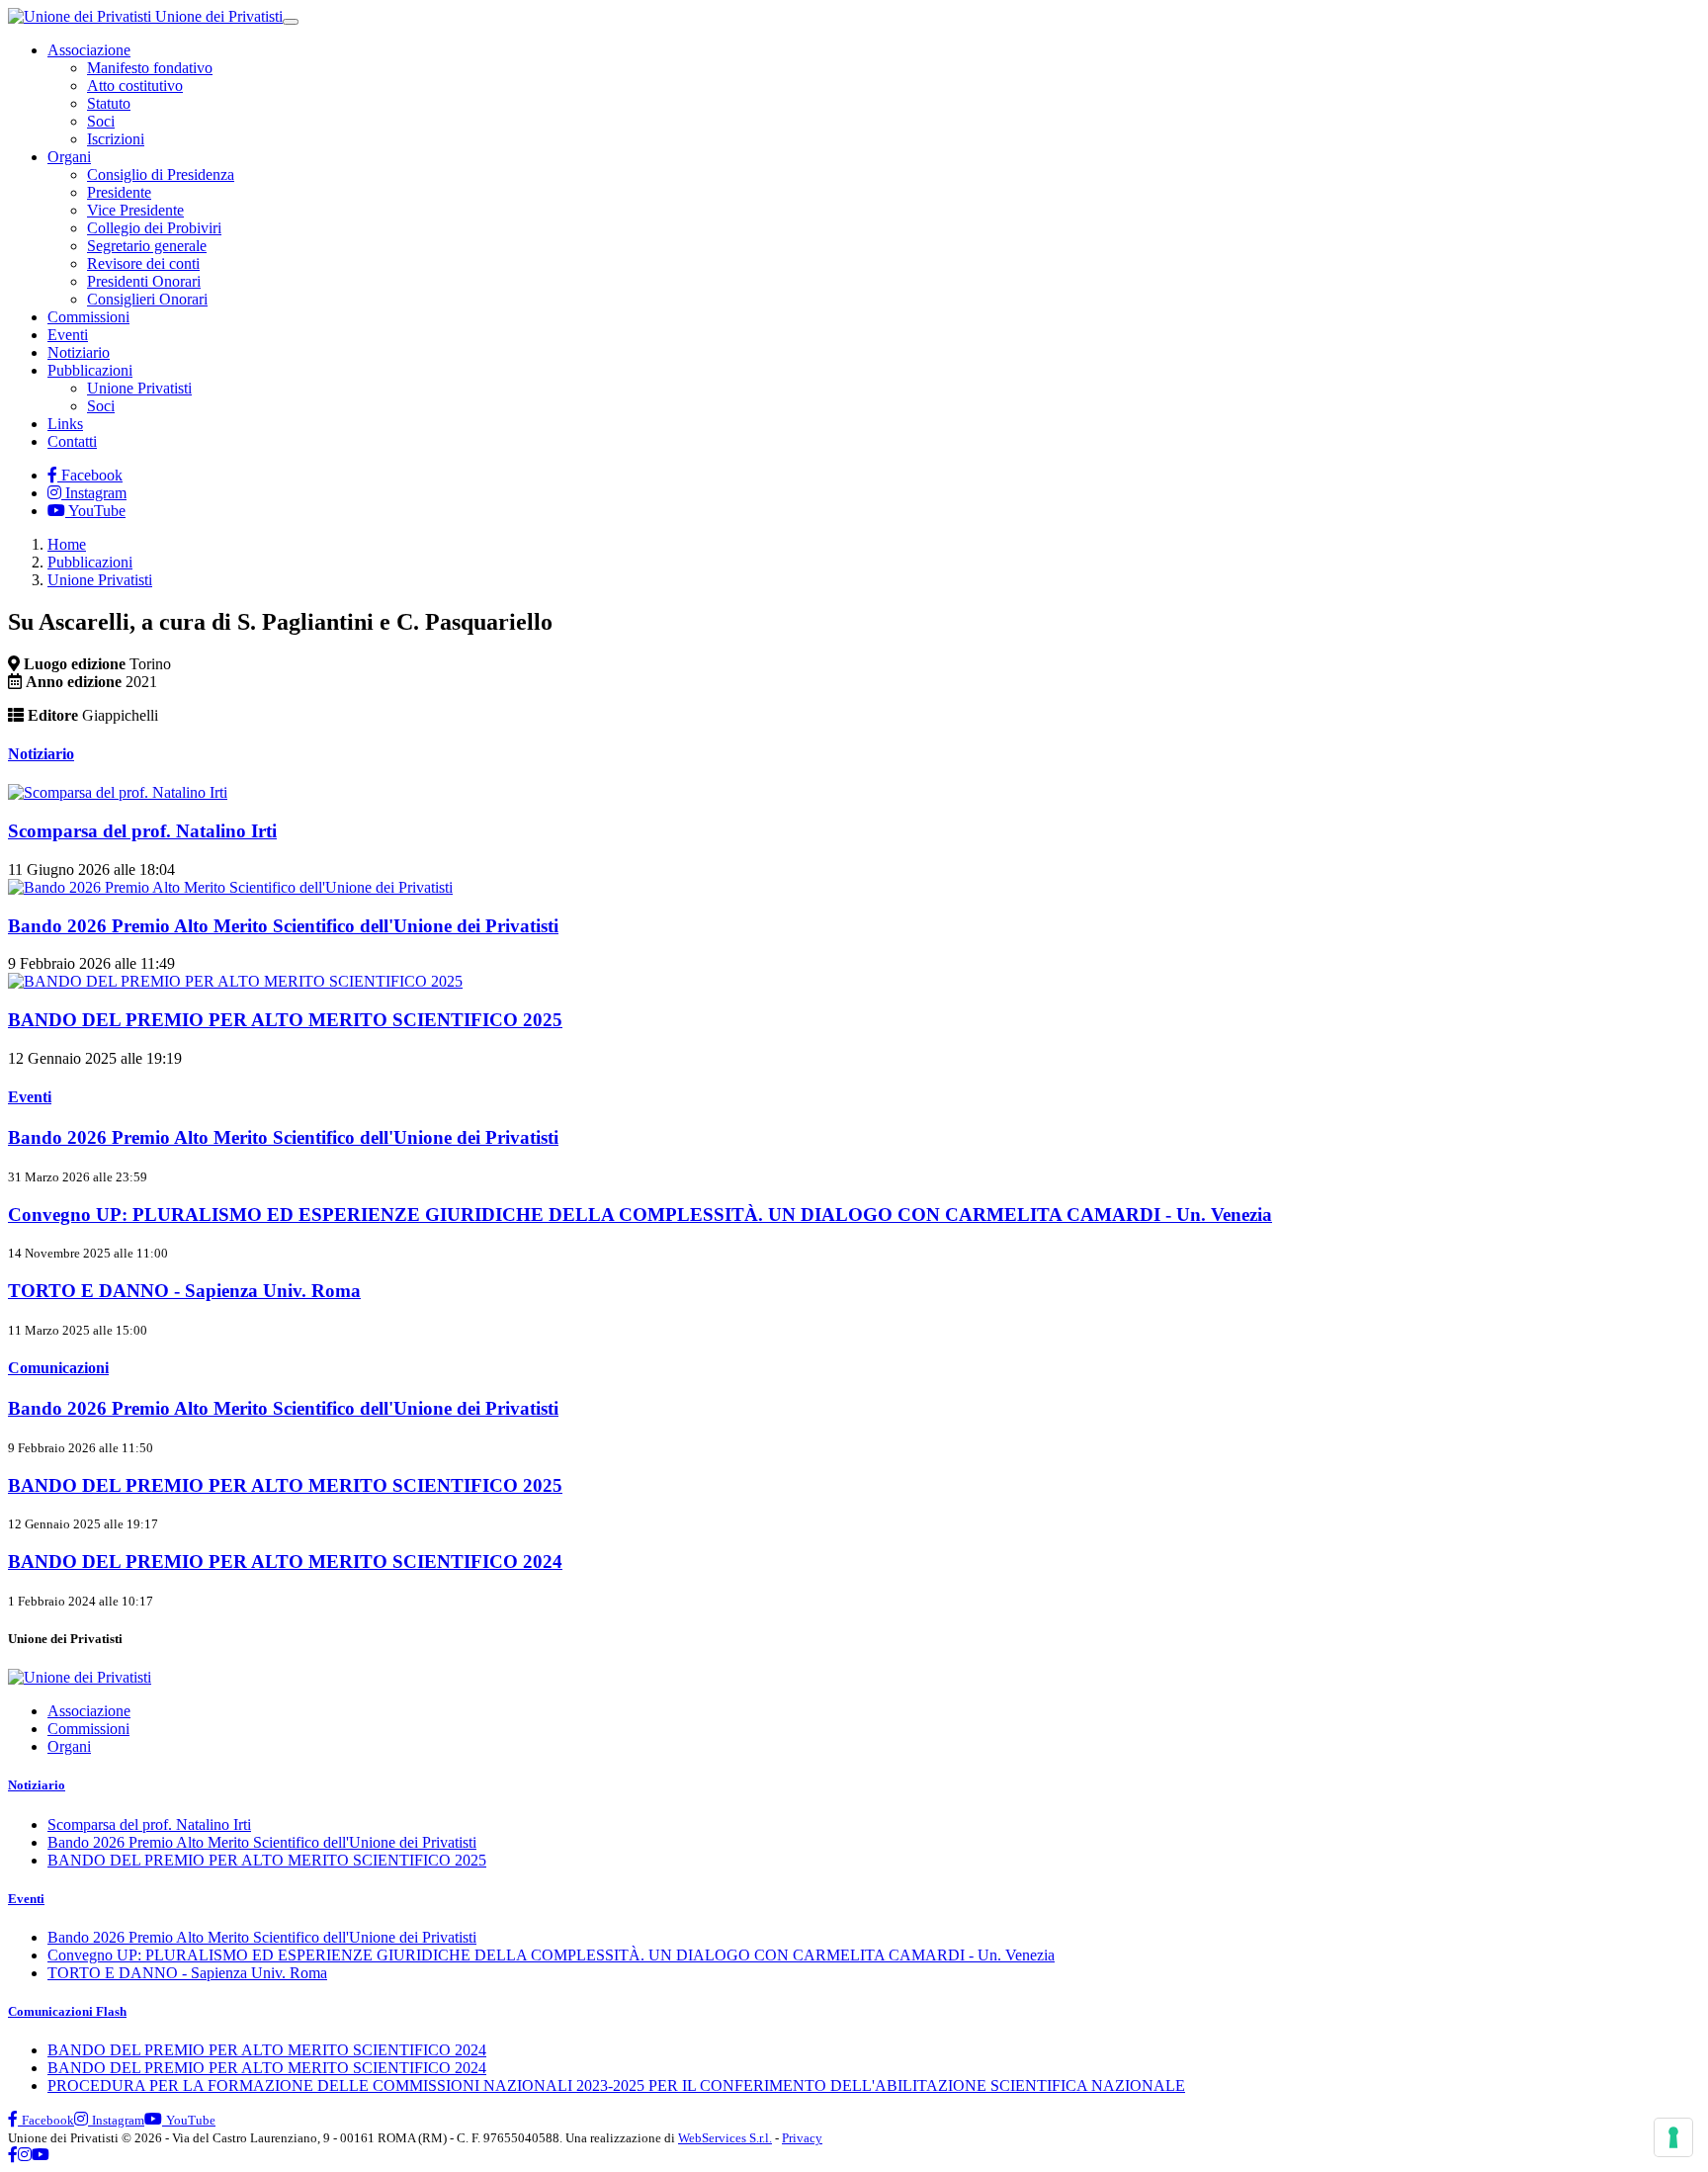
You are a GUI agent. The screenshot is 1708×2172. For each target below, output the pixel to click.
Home (67, 544)
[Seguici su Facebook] (13, 2155)
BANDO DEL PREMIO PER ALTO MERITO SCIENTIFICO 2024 (267, 2050)
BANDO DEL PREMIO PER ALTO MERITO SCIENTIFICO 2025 (267, 1860)
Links (65, 424)
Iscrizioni (116, 139)
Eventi (68, 335)
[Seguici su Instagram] (25, 2155)
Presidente (119, 192)
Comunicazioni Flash (67, 2011)
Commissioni (88, 317)
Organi (69, 1746)
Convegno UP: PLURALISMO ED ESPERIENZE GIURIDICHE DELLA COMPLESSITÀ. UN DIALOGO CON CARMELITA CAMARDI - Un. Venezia (551, 1955)
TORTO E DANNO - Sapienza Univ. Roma (187, 1973)
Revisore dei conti (143, 263)
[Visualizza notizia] (118, 792)
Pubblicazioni (90, 562)
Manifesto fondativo (150, 68)
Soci (101, 121)
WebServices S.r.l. (725, 2138)
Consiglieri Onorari (147, 299)
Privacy (802, 2138)
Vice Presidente (135, 210)
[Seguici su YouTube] (41, 2155)
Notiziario (79, 352)
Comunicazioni (58, 1368)
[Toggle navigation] (291, 22)
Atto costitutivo (135, 86)
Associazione (89, 1711)
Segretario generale (147, 246)
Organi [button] (69, 157)
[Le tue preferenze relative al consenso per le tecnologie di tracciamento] (1673, 2137)
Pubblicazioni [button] (90, 370)
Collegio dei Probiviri (154, 228)
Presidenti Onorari (144, 281)
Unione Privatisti (139, 388)
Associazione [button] (89, 50)
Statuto (109, 103)
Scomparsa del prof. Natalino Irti (149, 1824)
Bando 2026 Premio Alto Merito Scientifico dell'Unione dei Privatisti (262, 1842)
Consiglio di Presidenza (161, 174)
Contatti (72, 441)
